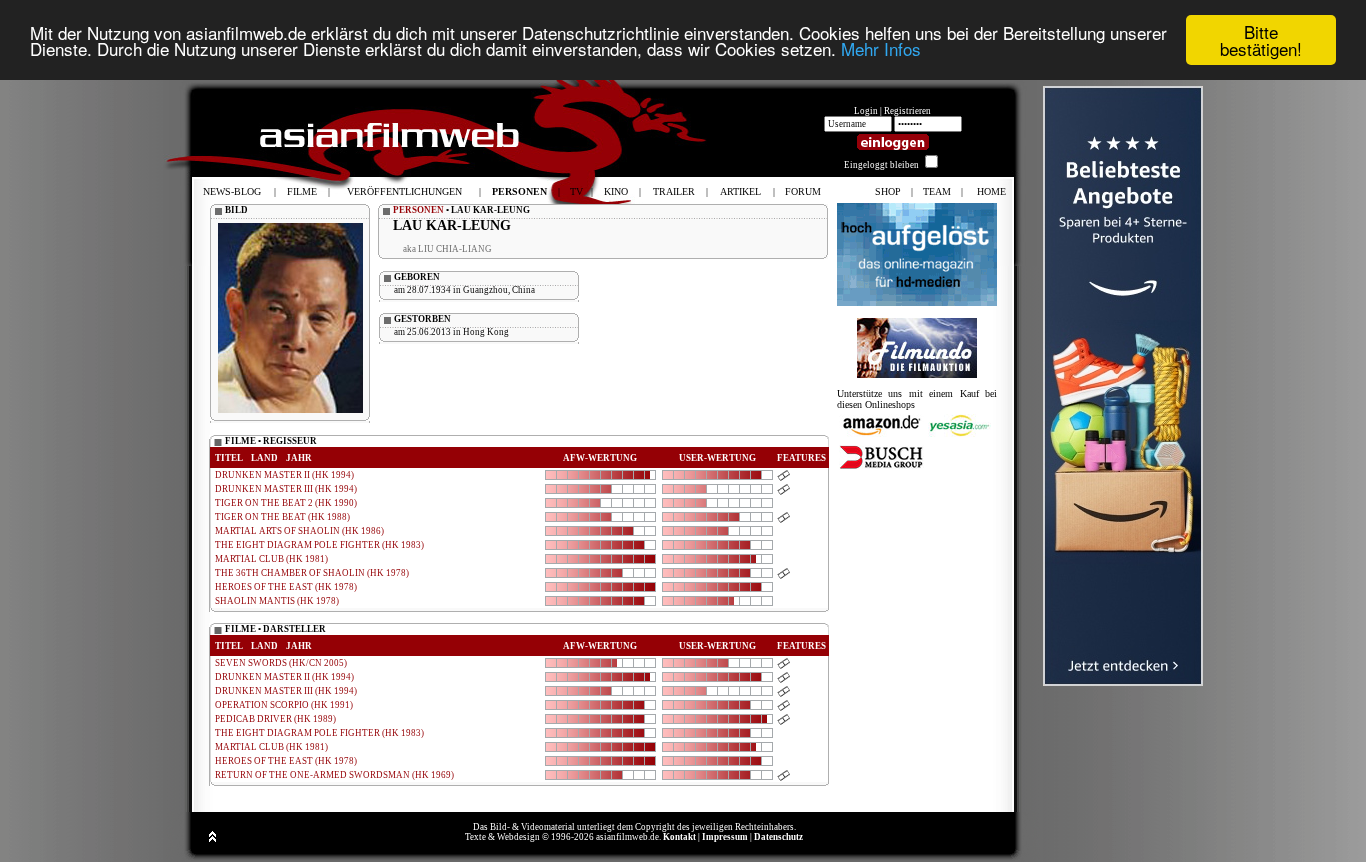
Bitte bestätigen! (1261, 40)
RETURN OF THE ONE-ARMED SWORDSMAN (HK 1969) (334, 775)
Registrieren (907, 111)
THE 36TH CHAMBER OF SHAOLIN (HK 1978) (312, 573)
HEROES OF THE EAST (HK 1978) (286, 587)
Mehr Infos (881, 49)
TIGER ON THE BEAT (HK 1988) (282, 517)
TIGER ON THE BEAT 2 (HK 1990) (286, 503)
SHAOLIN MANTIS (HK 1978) (277, 601)
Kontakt (679, 837)
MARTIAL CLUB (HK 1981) (271, 559)
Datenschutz (778, 837)
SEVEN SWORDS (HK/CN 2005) (281, 663)
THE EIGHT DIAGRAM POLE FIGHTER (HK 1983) (319, 545)
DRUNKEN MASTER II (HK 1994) (284, 475)
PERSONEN (418, 210)
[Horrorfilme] (917, 374)
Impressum (725, 837)
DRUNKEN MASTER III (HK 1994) (286, 489)
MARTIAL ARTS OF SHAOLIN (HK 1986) (299, 531)
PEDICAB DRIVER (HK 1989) (275, 719)
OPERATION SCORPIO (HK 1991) (284, 705)
